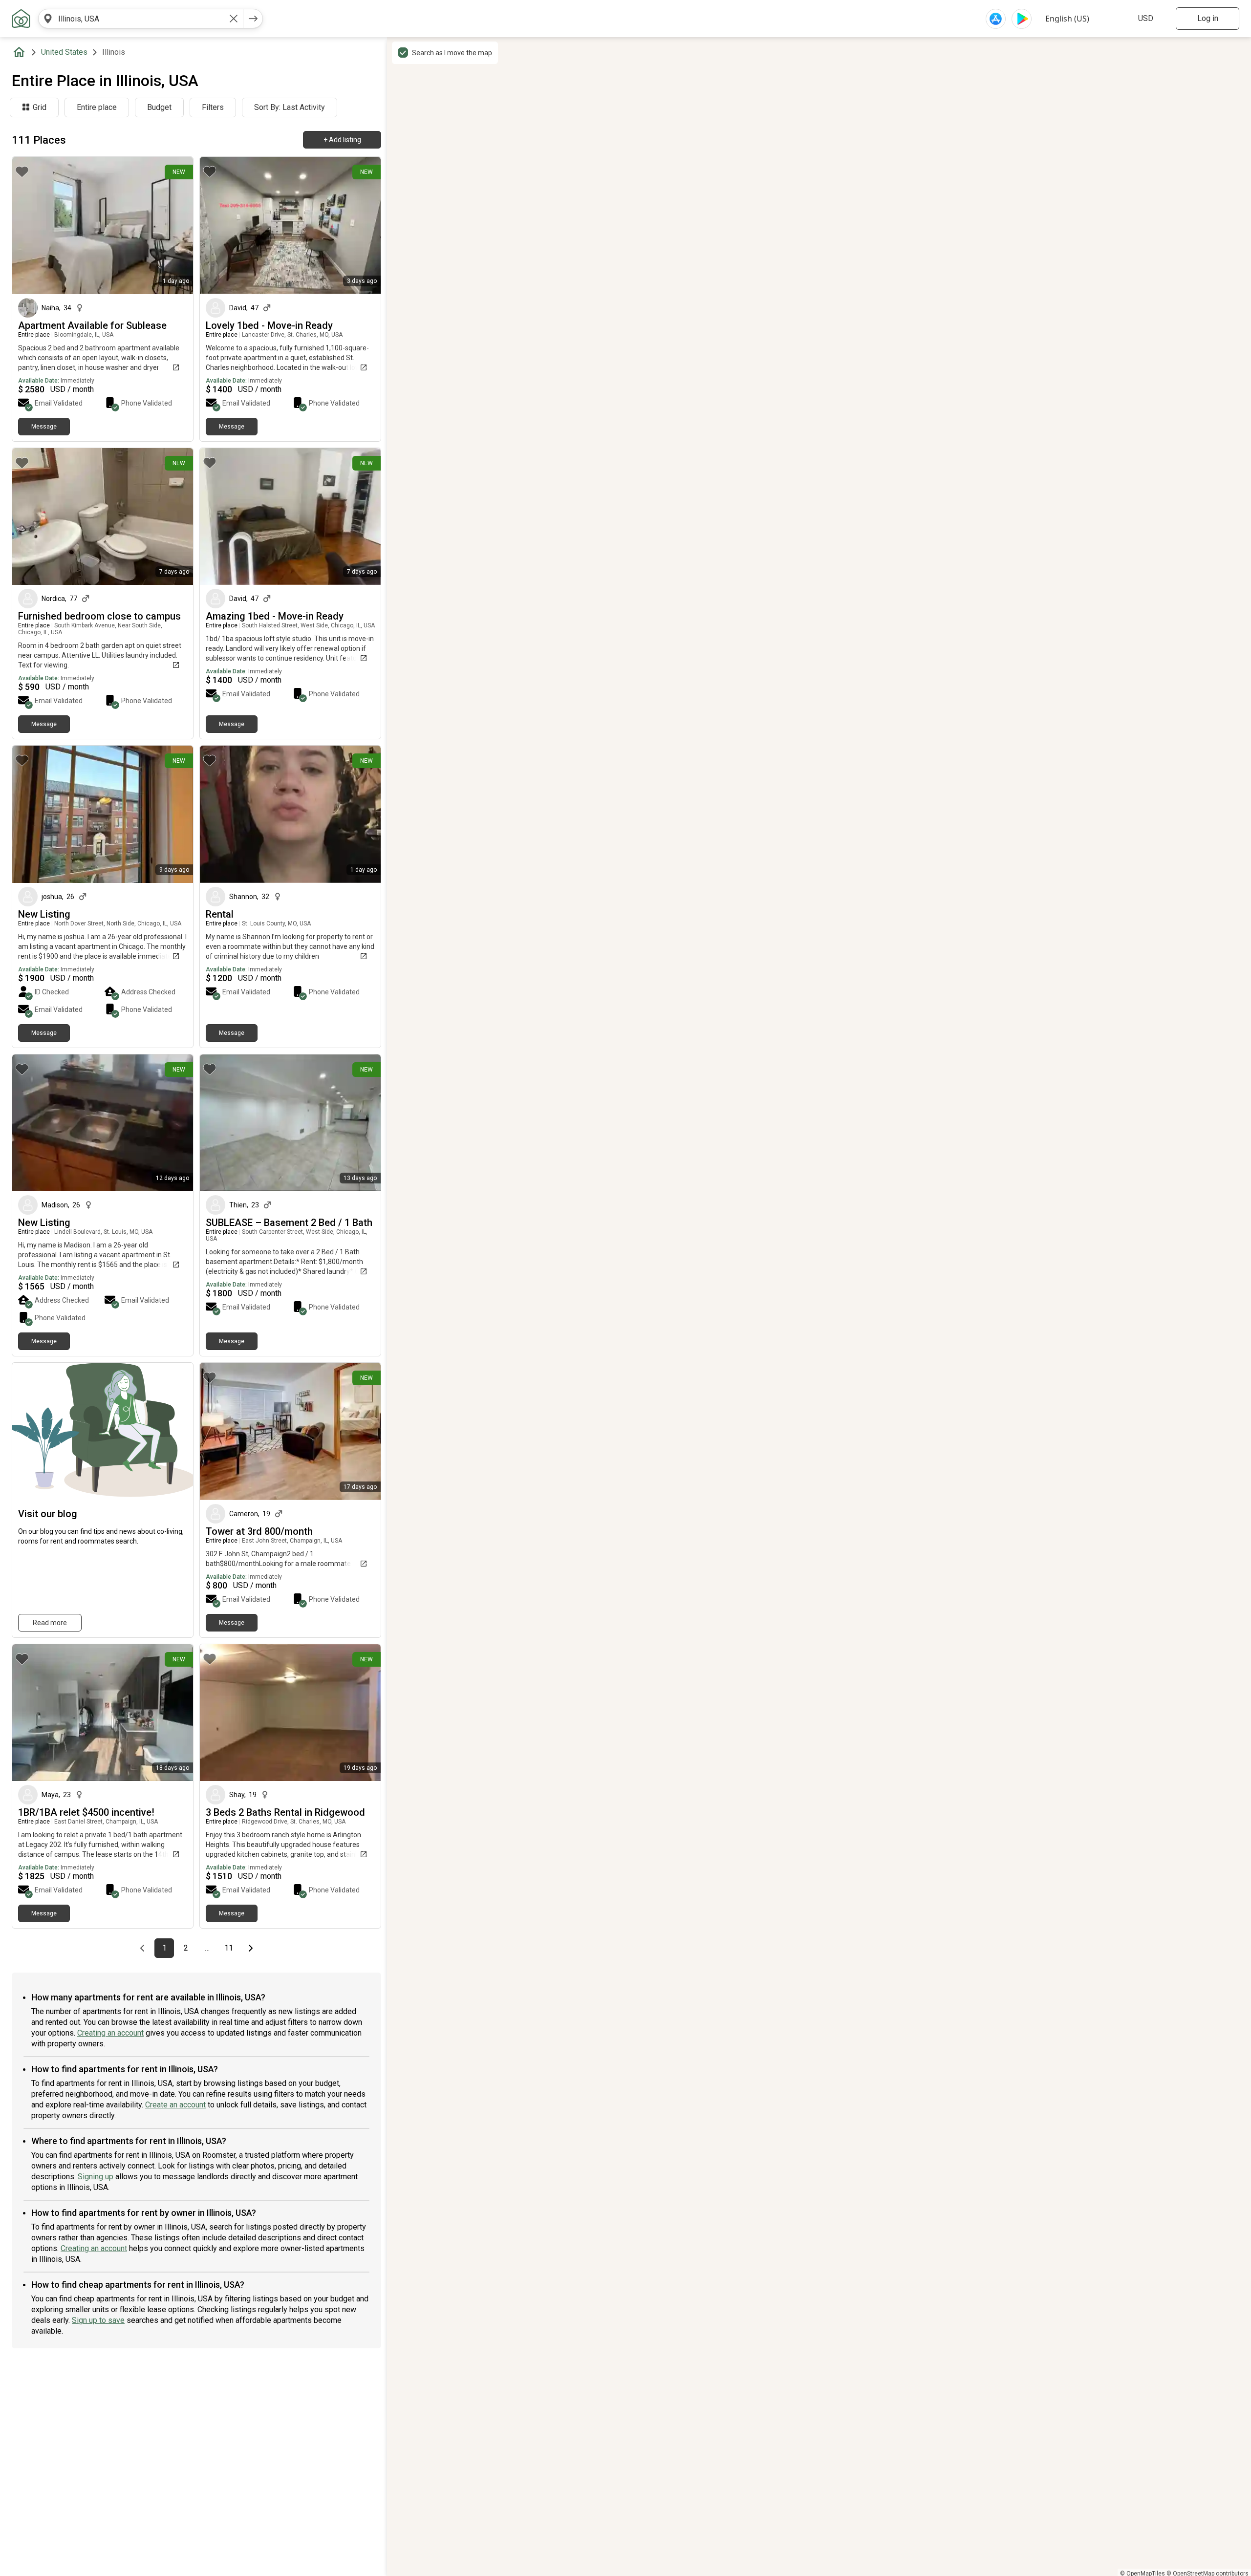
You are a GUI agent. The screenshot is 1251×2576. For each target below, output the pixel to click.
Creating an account (110, 2033)
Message (44, 427)
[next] (253, 19)
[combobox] (141, 19)
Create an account (175, 2105)
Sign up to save (98, 2320)
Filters (213, 107)
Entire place (97, 107)
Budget (159, 107)
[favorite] (22, 172)
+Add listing (342, 140)
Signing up (96, 2177)
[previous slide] (30, 225)
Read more (50, 1623)
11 (231, 1948)
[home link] (21, 19)
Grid (40, 107)
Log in (1208, 18)
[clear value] (234, 19)
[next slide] (175, 225)
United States (64, 52)
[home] (21, 52)
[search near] (48, 19)
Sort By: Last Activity (290, 107)
